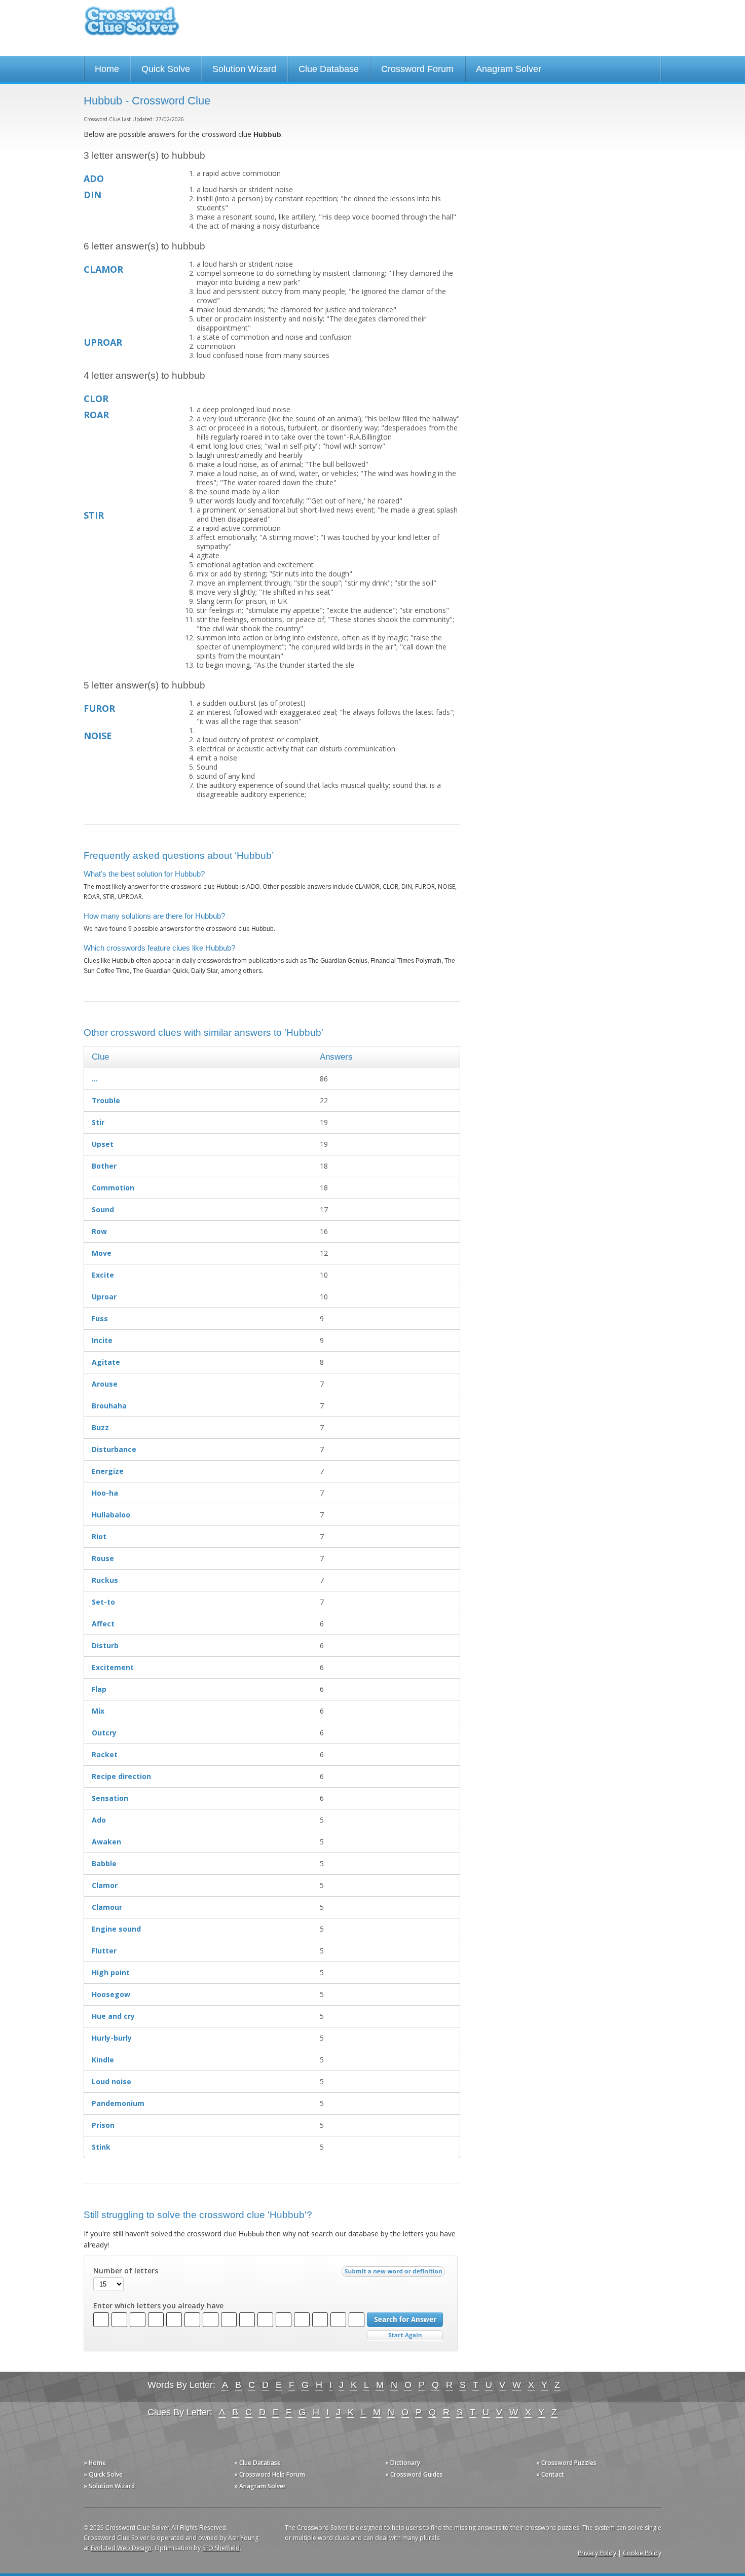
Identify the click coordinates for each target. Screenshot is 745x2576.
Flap (99, 1689)
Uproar (104, 1297)
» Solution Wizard (109, 2486)
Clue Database (329, 69)
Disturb (105, 1645)
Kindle (103, 2060)
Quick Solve (166, 69)
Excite (103, 1275)
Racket (105, 1754)
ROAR (96, 415)
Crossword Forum (417, 69)
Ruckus (105, 1580)
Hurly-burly (112, 2038)
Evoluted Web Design (121, 2548)
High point (111, 1972)
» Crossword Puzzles (566, 2463)
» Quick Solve (103, 2474)
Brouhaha (109, 1406)
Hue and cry (113, 2016)
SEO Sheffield (221, 2548)
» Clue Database (257, 2463)
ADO (94, 178)
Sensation (110, 1798)
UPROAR (103, 342)
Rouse (103, 1558)
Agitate (106, 1362)
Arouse (105, 1384)
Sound (103, 1209)
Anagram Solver (509, 69)
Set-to (103, 1602)
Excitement (113, 1667)
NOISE (98, 736)
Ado (99, 1820)
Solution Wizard (244, 69)
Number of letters (126, 2271)
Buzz (100, 1427)
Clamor (105, 1885)
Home (107, 69)
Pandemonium (118, 2103)
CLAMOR (103, 269)
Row (99, 1231)
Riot (99, 1536)
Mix (98, 1711)
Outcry (104, 1733)
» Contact (550, 2474)
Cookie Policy (642, 2553)
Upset (103, 1144)
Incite (102, 1340)
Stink (101, 2147)
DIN (92, 195)
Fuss (100, 1318)
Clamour (107, 1907)
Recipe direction (121, 1776)
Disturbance (114, 1449)
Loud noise (111, 2081)
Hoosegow (111, 1994)
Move (102, 1253)
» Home (95, 2463)
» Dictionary (403, 2463)
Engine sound (116, 1929)
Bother (104, 1166)
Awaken (106, 1842)
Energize (108, 1471)
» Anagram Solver (260, 2486)
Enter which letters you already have (158, 2306)
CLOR (96, 398)
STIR (94, 515)
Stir (98, 1122)
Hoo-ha (105, 1493)
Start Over (405, 2335)
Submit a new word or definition (395, 2274)
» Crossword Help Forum (270, 2474)
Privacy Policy (597, 2553)
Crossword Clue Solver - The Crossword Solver (132, 26)
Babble (104, 1863)
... (95, 1079)
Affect (103, 1624)
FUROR (99, 708)
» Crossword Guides (414, 2474)
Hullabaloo (111, 1515)
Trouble (106, 1100)
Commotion (113, 1188)
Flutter (104, 1951)
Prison (103, 2125)
